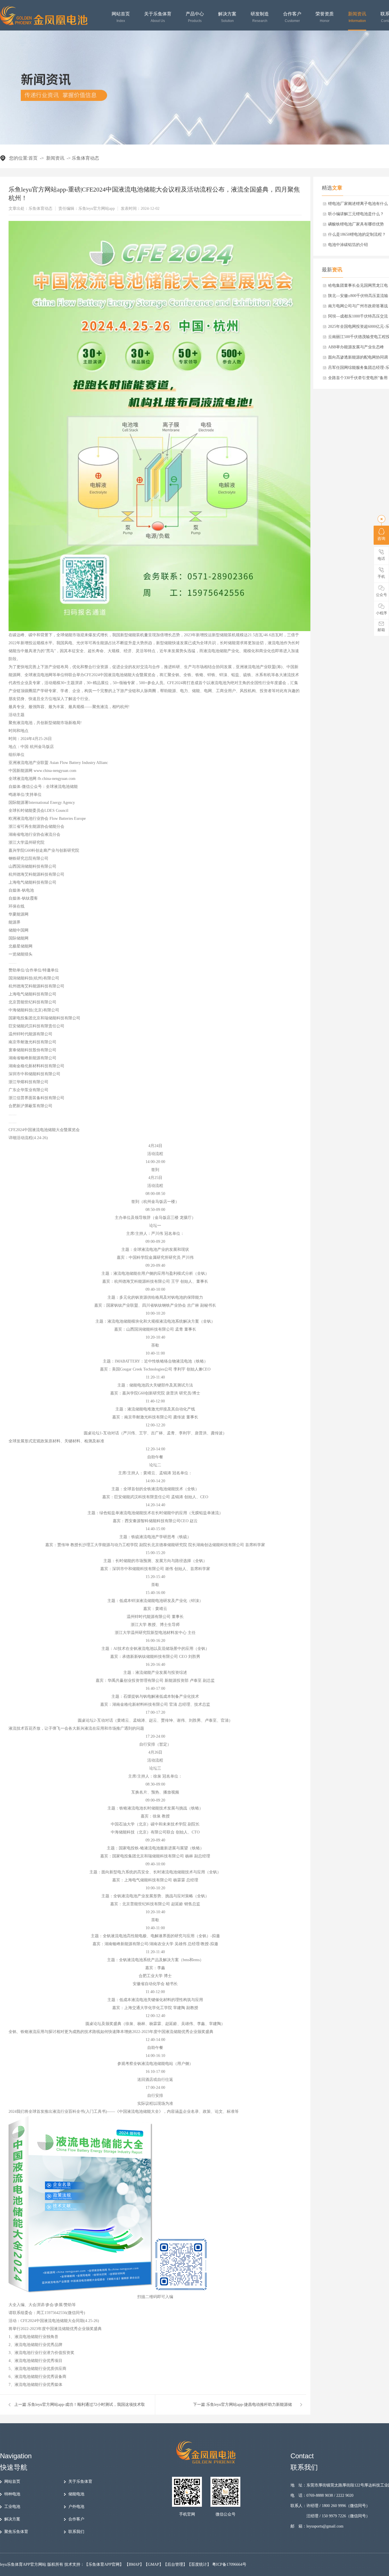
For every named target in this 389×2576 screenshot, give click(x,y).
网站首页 (121, 17)
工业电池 (12, 2507)
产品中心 (195, 17)
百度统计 (199, 2564)
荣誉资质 (325, 17)
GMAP (153, 2564)
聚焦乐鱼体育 (16, 2532)
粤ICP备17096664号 (229, 2564)
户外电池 (76, 2507)
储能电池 (76, 2494)
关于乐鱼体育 (158, 17)
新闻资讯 (357, 17)
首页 (33, 158)
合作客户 (292, 17)
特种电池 (12, 2494)
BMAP (134, 2564)
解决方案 (227, 17)
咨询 (381, 539)
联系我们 (76, 2532)
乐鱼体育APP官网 (104, 2564)
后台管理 (175, 2564)
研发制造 (260, 17)
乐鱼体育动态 (85, 158)
